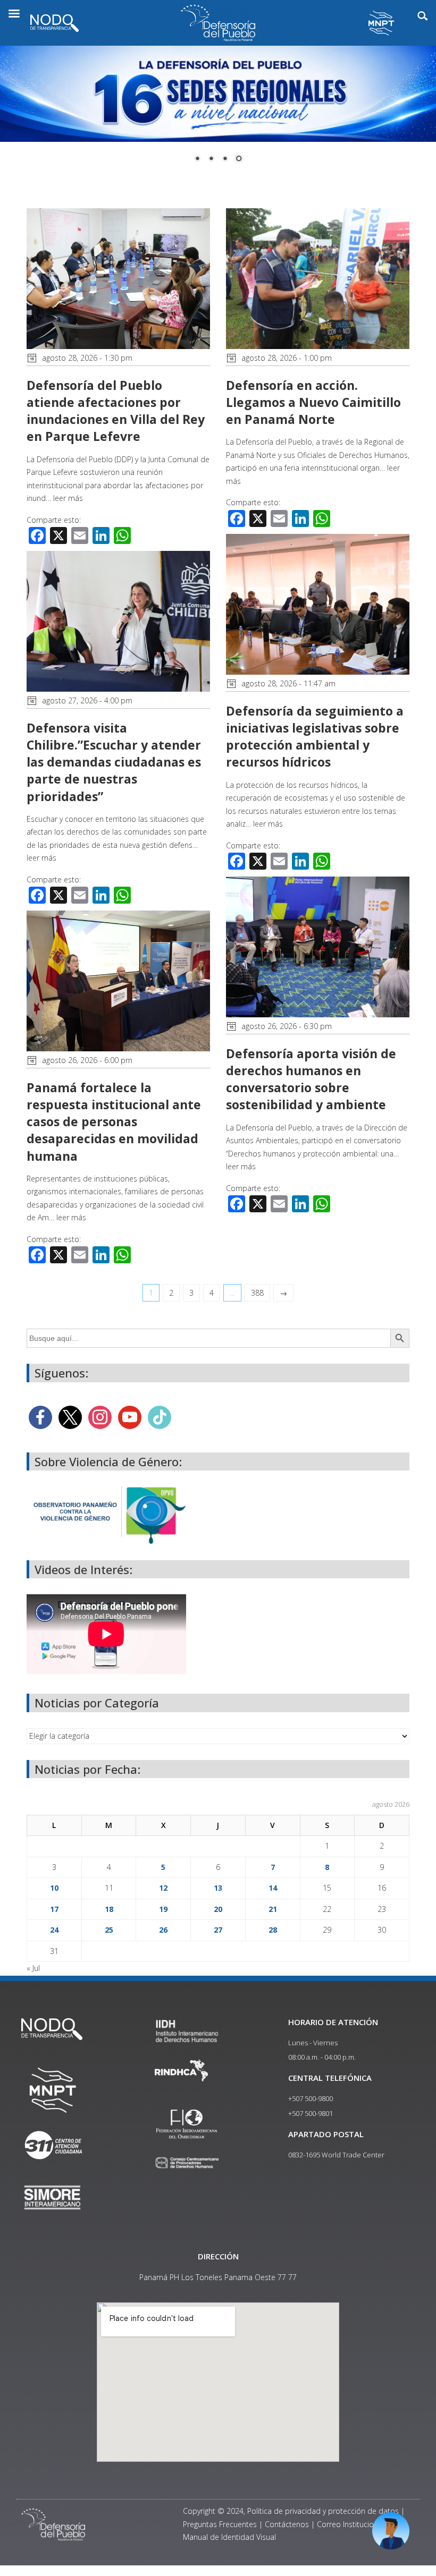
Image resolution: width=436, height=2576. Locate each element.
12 (163, 1888)
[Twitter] (70, 1416)
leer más (68, 498)
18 (109, 1909)
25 (109, 1930)
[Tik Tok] (160, 1416)
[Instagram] (100, 1416)
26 (163, 1930)
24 (54, 1930)
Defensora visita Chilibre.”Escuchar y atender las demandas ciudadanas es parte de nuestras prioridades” (114, 762)
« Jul (33, 1968)
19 (163, 1909)
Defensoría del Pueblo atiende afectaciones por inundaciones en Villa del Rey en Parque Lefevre (116, 411)
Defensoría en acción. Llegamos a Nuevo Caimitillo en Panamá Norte (313, 402)
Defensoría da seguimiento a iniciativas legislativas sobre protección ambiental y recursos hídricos (315, 737)
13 (218, 1888)
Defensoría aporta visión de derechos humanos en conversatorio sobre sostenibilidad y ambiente (311, 1079)
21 (273, 1909)
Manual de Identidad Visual (229, 2537)
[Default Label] (130, 1416)
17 (54, 1909)
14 (273, 1888)
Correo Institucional (350, 2524)
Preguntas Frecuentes (220, 2524)
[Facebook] (40, 1416)
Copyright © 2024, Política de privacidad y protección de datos (291, 2511)
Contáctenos (287, 2524)
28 (273, 1930)
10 (54, 1888)
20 (218, 1909)
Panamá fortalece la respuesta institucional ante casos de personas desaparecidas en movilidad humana (114, 1122)
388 (257, 1293)
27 (218, 1930)
